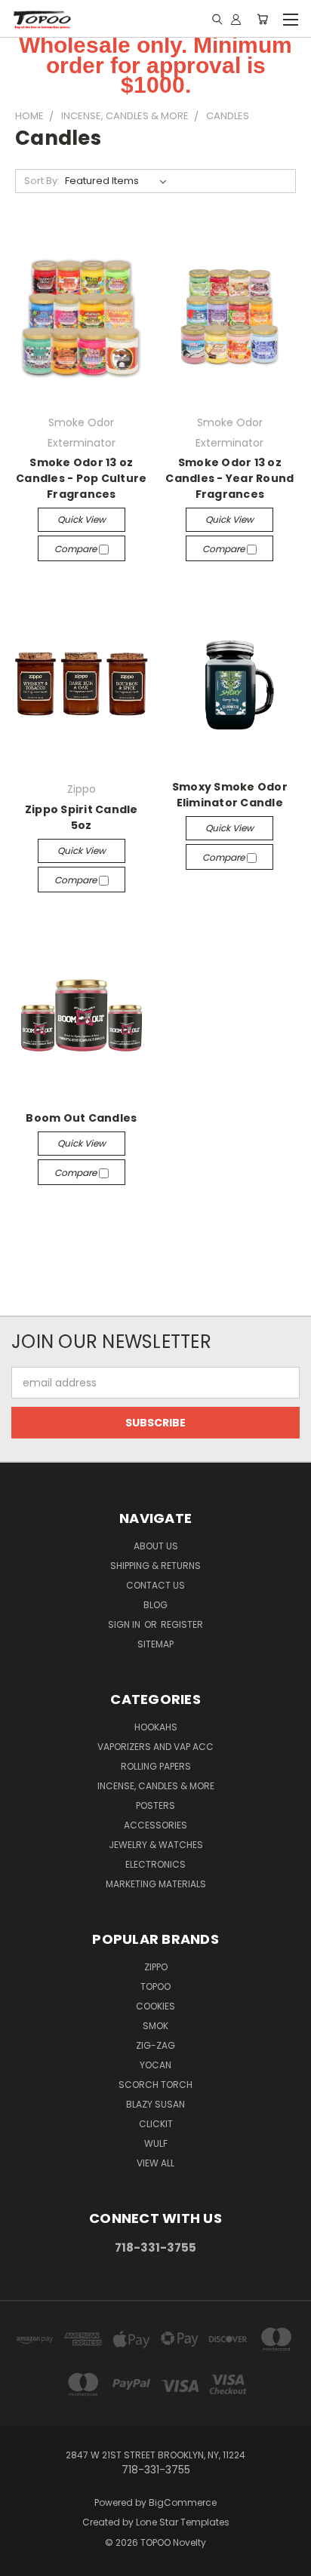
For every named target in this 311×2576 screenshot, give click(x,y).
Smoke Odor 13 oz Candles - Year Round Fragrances (229, 478)
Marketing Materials (156, 1884)
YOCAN (155, 2065)
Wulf (156, 2143)
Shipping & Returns (155, 1566)
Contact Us (155, 1585)
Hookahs (156, 1727)
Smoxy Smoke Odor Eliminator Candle (230, 795)
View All (155, 2163)
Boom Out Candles (81, 1118)
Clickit (156, 2124)
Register (182, 1624)
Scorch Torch (155, 2085)
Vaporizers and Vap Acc (155, 1747)
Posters (155, 1805)
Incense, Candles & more (156, 1786)
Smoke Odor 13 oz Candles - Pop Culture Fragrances (81, 478)
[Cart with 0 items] (262, 19)
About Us (156, 1546)
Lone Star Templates (183, 2522)
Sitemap (155, 1644)
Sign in (125, 1624)
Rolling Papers (156, 1766)
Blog (155, 1605)
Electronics (155, 1864)
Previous (23, 2561)
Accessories (155, 1825)
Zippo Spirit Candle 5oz (82, 817)
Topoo (155, 1986)
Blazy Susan (155, 2104)
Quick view (82, 519)
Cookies (155, 2006)
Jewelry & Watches (156, 1845)
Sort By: (42, 181)
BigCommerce (183, 2502)
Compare (77, 549)
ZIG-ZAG (155, 2045)
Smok (155, 2026)
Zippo (156, 1967)
